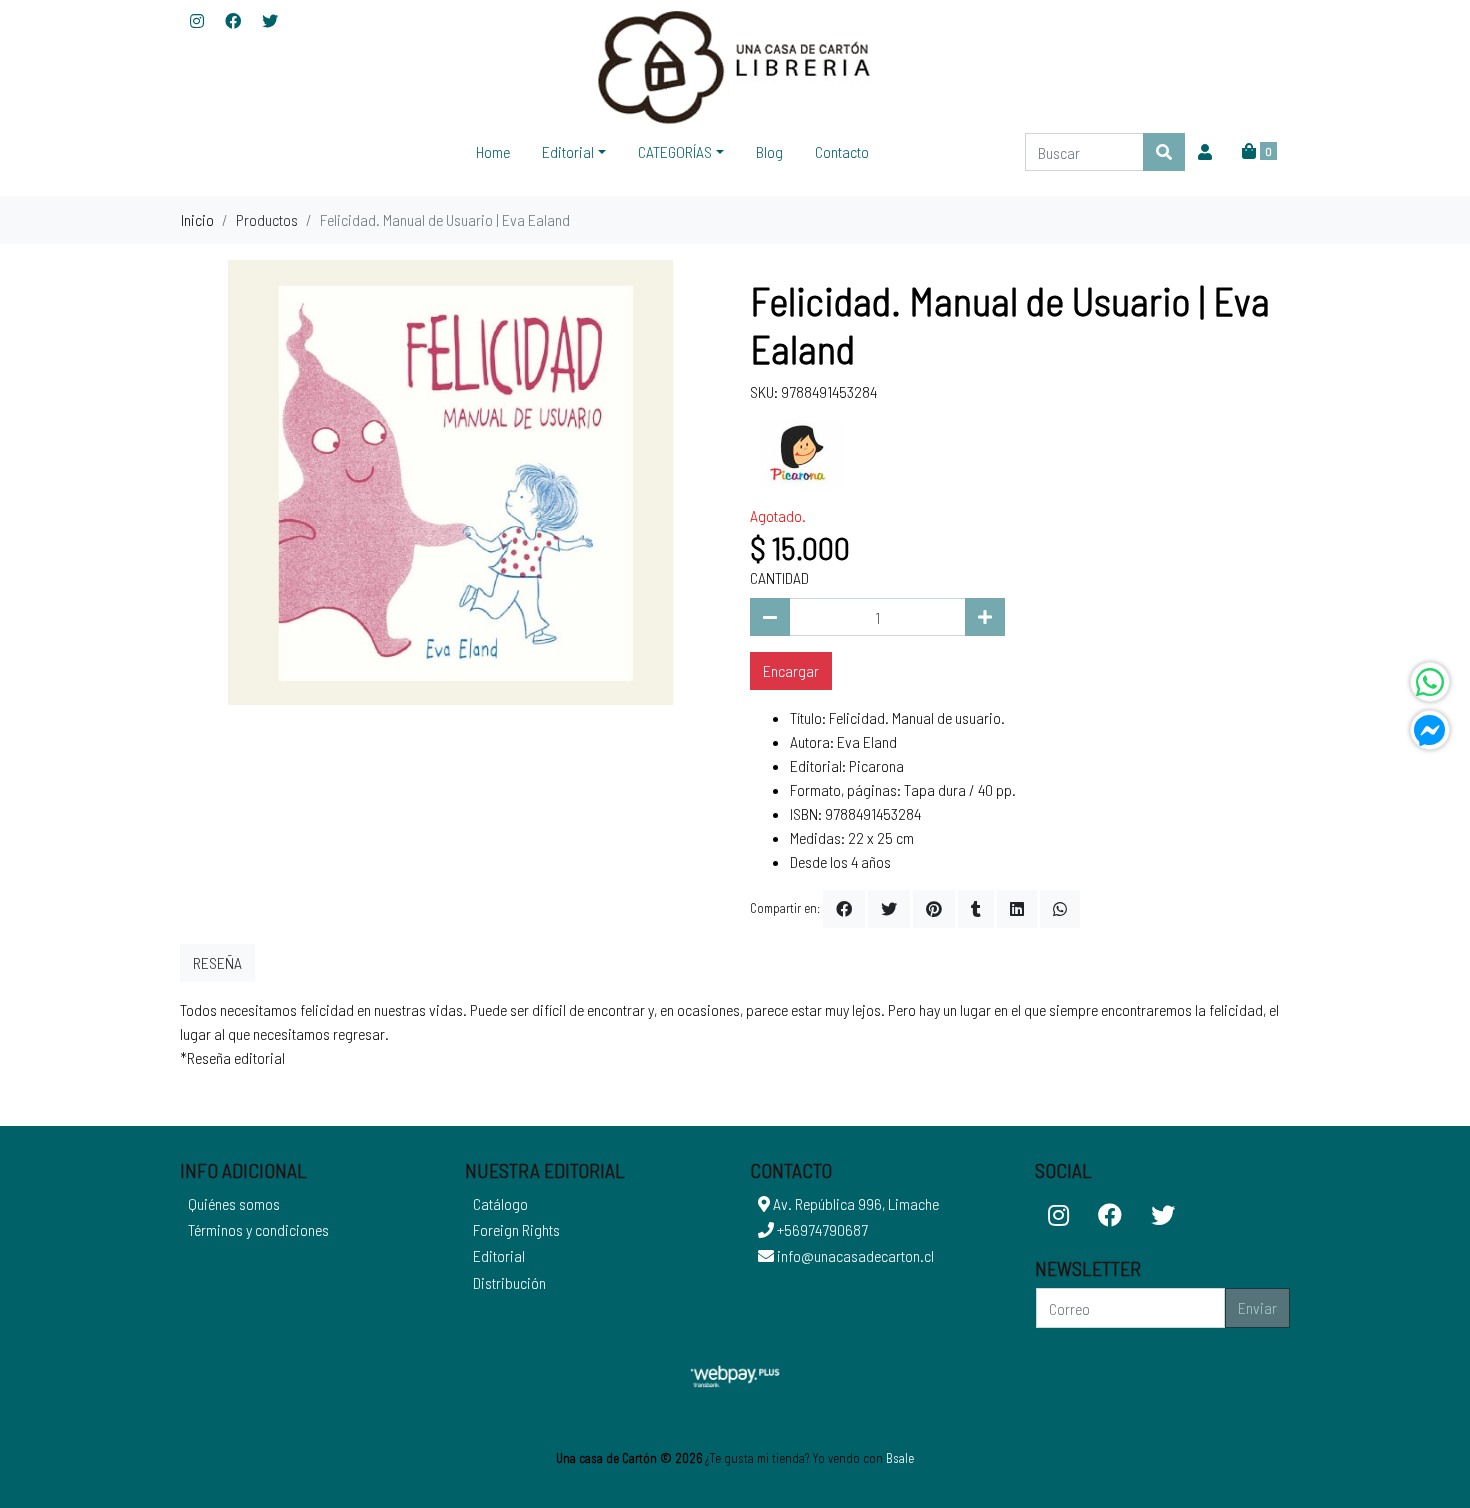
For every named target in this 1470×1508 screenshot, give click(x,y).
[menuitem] (493, 152)
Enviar (1257, 1307)
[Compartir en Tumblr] (976, 909)
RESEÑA (217, 962)
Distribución (509, 1282)
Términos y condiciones (258, 1229)
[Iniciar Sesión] (1205, 152)
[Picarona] (800, 451)
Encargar (791, 670)
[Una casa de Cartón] (735, 66)
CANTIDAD (779, 577)
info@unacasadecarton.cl (854, 1255)
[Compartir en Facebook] (844, 909)
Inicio (197, 219)
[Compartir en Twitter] (889, 909)
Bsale (900, 1458)
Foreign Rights (516, 1229)
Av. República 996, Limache (854, 1203)
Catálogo (500, 1203)
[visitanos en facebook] (233, 21)
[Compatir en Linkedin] (1017, 909)
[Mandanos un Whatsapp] (1430, 682)
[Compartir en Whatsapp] (1060, 909)
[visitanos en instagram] (197, 21)
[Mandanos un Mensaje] (1430, 730)
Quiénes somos (234, 1203)
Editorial (499, 1255)
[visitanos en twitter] (270, 21)
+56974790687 (821, 1229)
